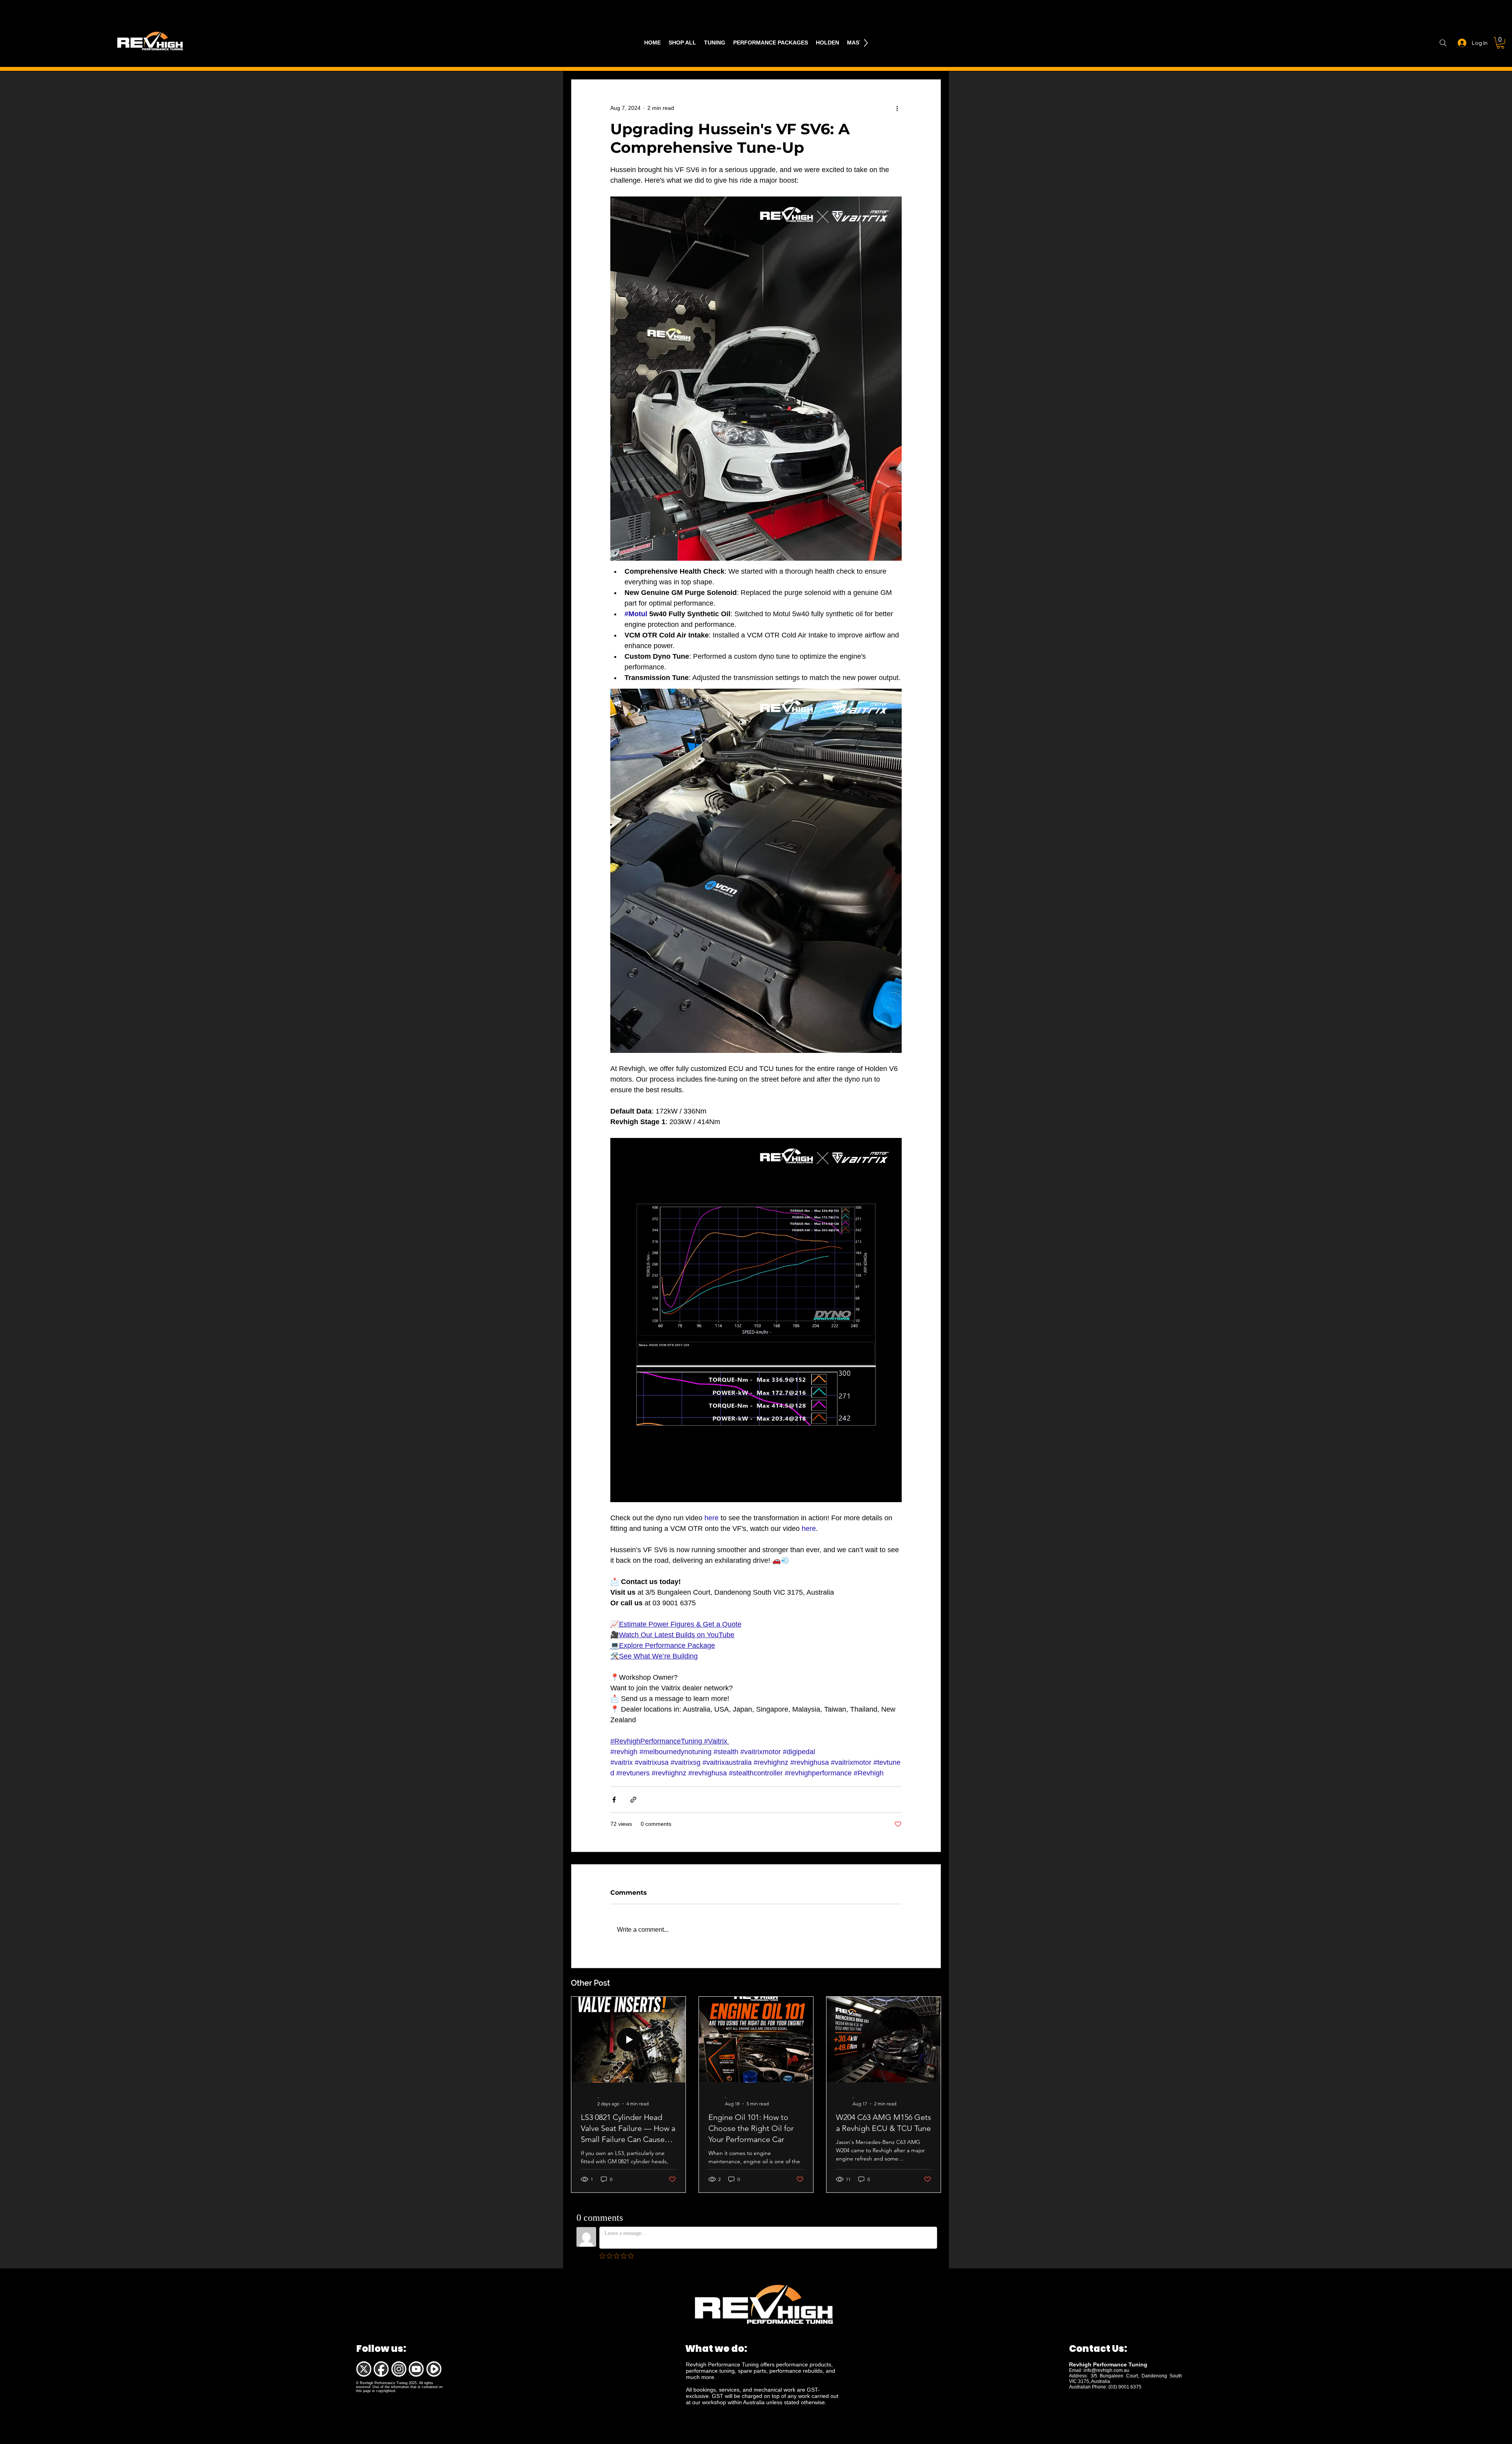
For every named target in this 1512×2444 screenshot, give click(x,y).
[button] (1500, 43)
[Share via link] (633, 1800)
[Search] (1443, 43)
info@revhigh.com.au (1106, 2370)
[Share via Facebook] (614, 1800)
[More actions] (897, 108)
